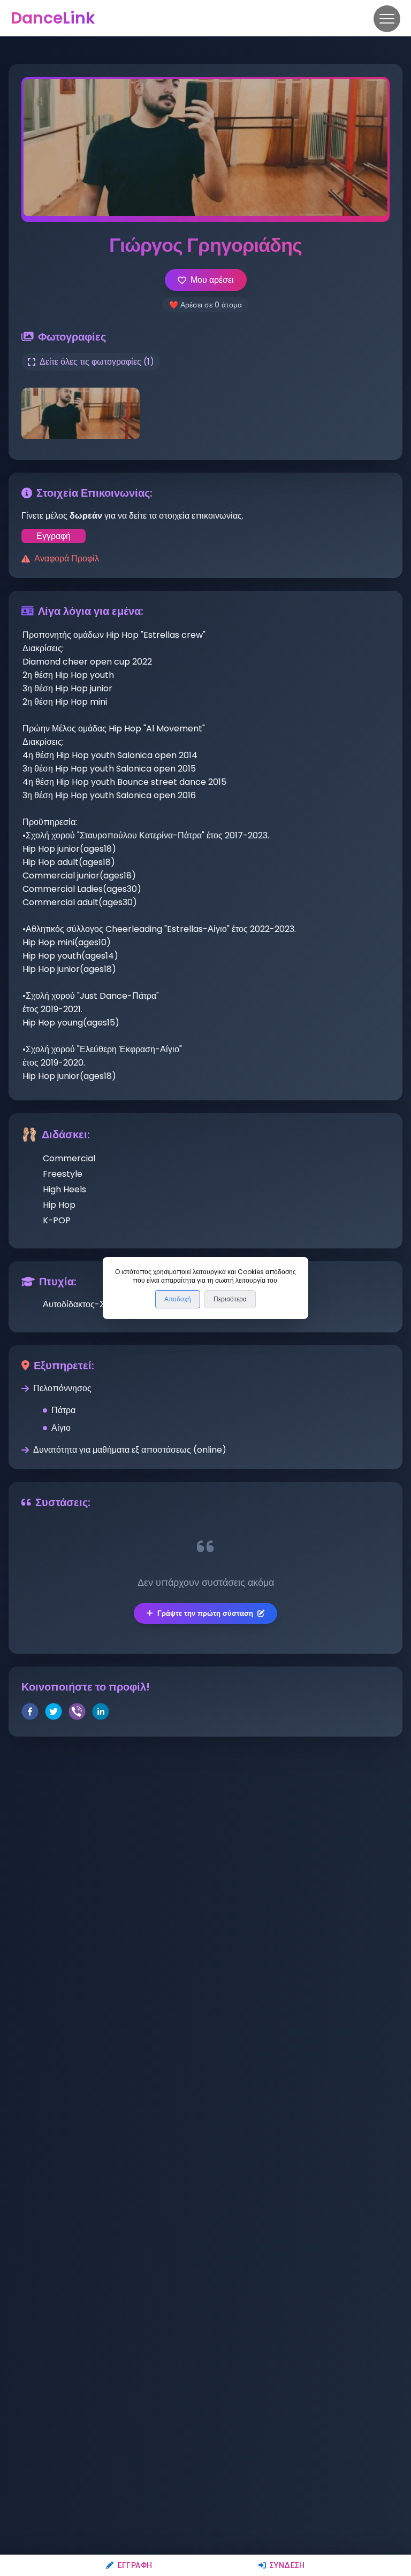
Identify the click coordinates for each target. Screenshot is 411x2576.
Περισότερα (230, 1299)
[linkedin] (101, 1713)
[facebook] (30, 1713)
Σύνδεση (287, 2565)
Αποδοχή (178, 1299)
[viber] (77, 1713)
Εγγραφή (135, 2565)
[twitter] (54, 1713)
